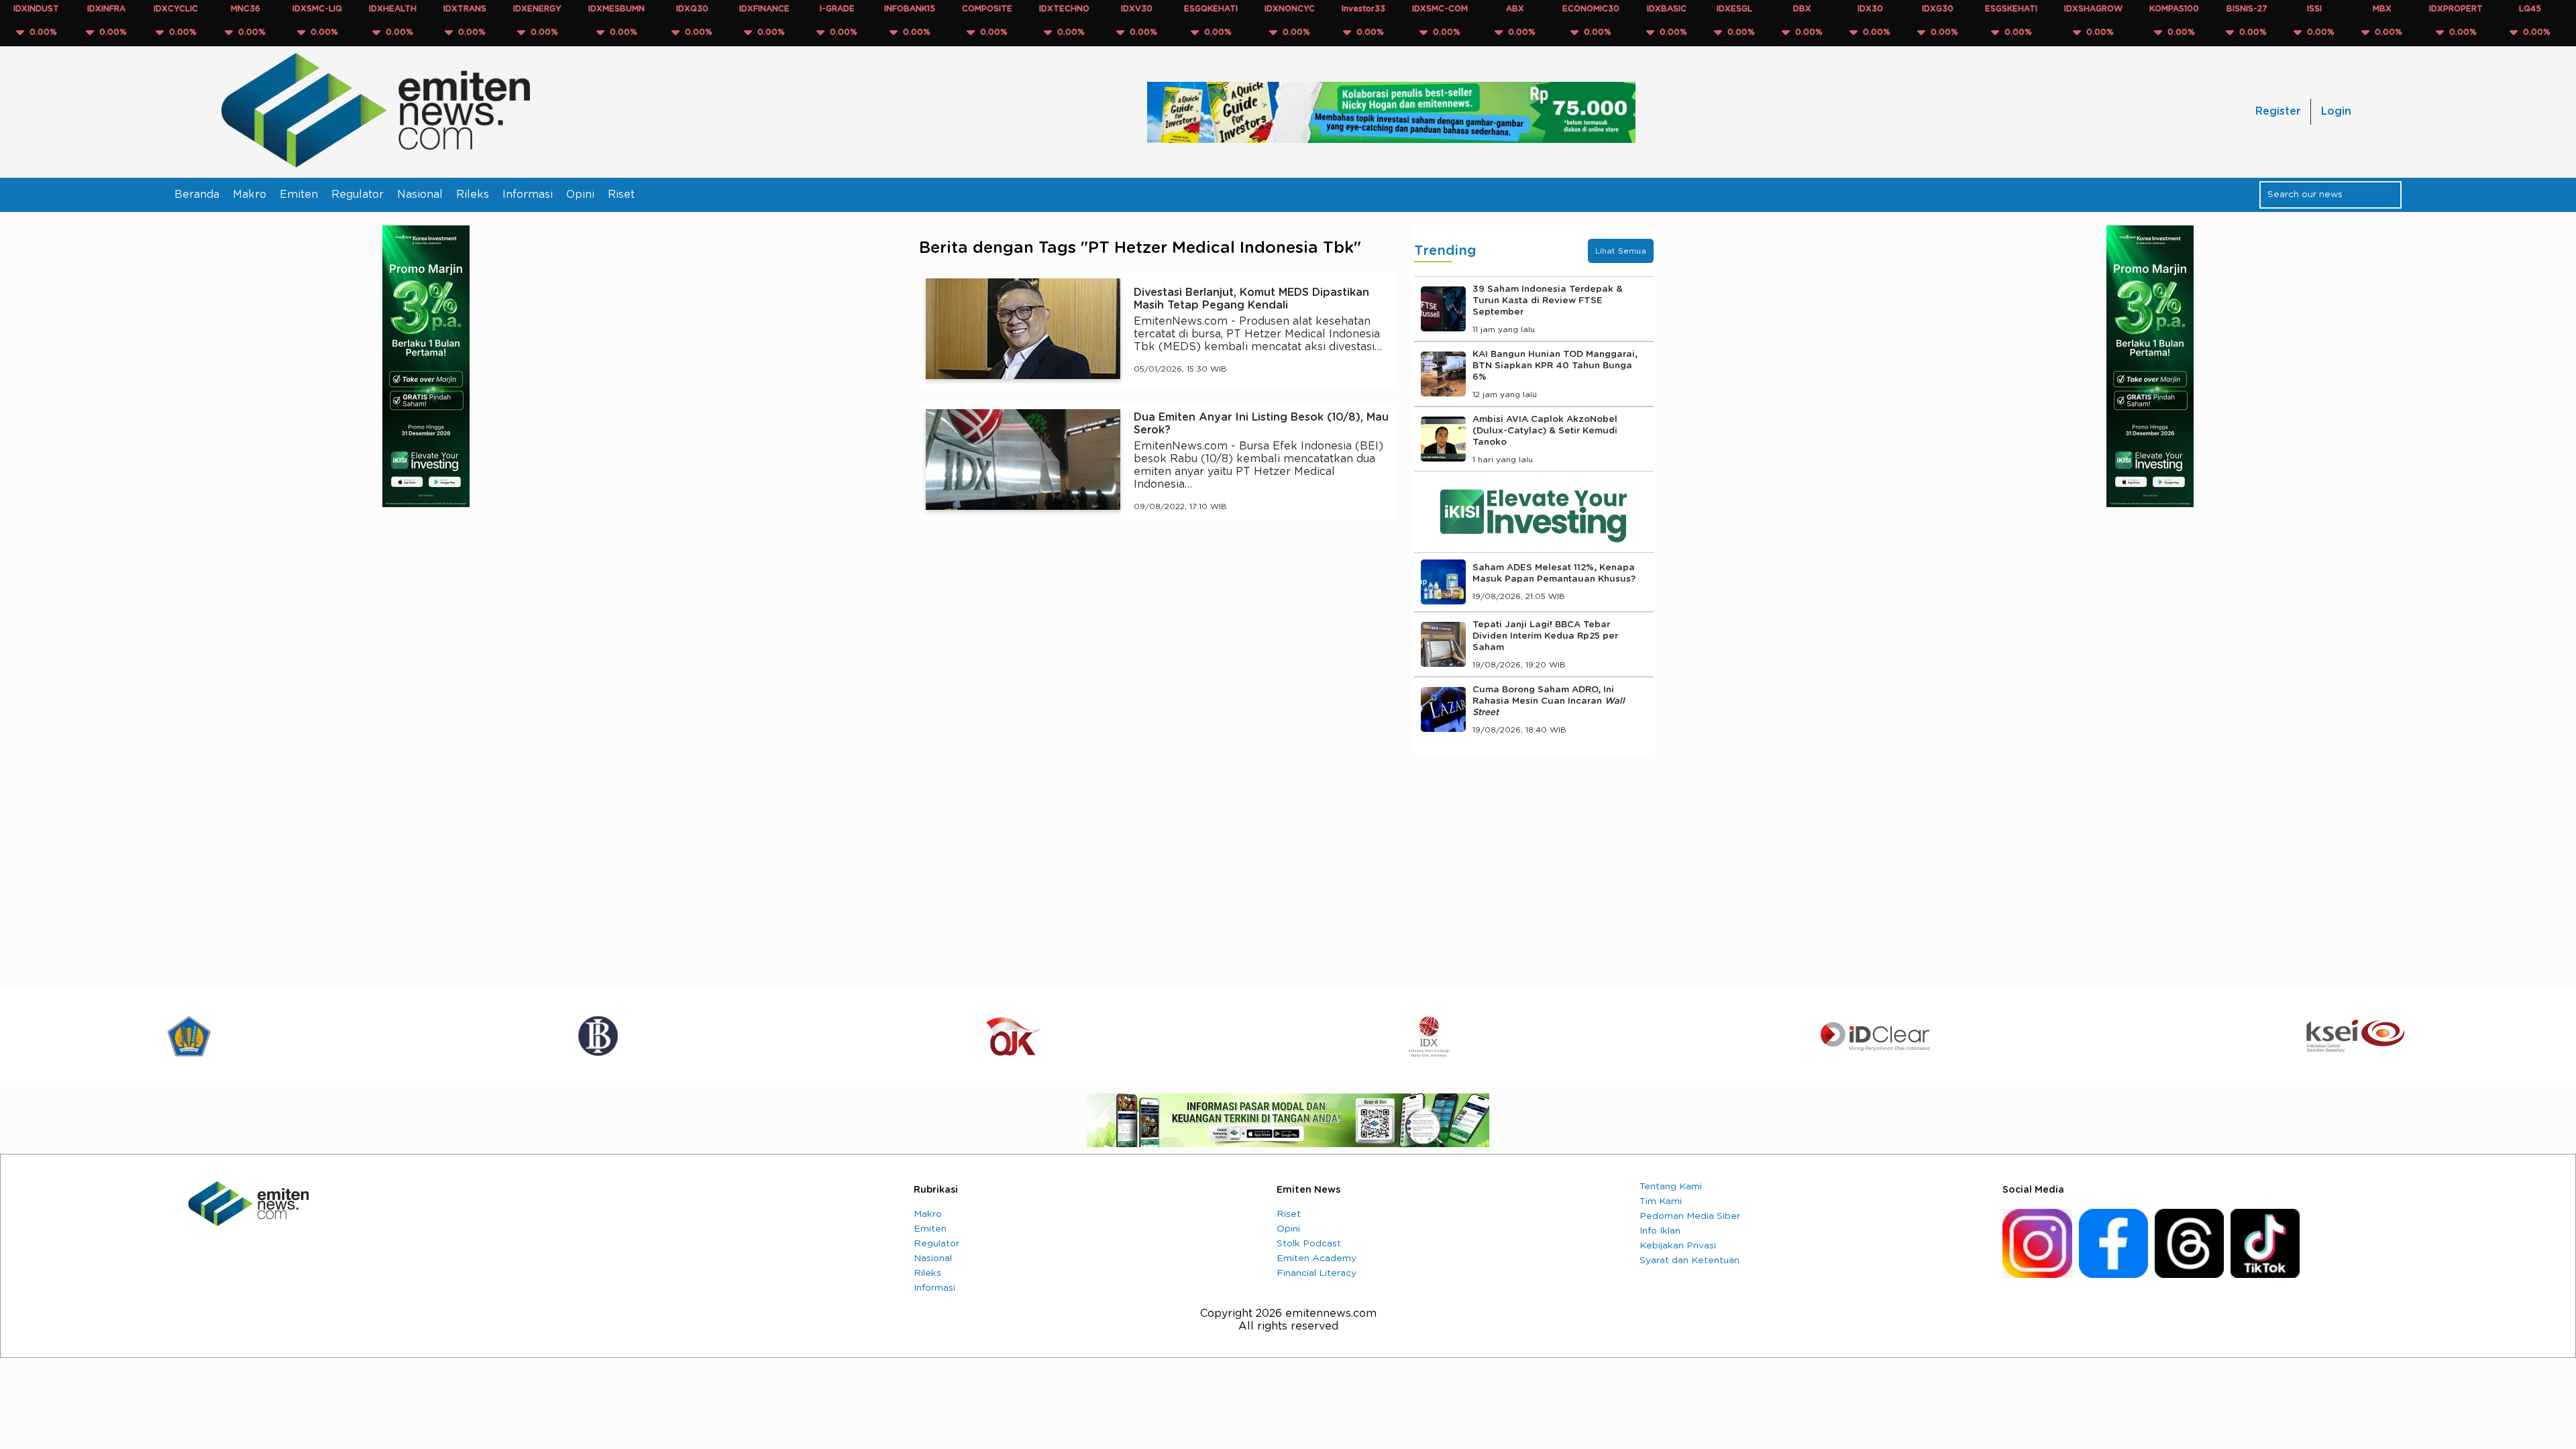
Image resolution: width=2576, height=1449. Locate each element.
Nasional (420, 195)
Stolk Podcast (1309, 1244)
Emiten (299, 195)
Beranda (197, 195)
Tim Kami (1661, 1201)
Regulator (358, 195)
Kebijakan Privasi (1678, 1246)
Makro (250, 195)
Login (2336, 111)
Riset (621, 195)
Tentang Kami (1671, 1187)
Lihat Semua (1621, 251)
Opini (580, 195)
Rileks (473, 195)
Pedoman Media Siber (1690, 1216)
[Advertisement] (1158, 654)
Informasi (528, 195)
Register (2278, 111)
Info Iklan (1660, 1231)
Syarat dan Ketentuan (1689, 1260)
